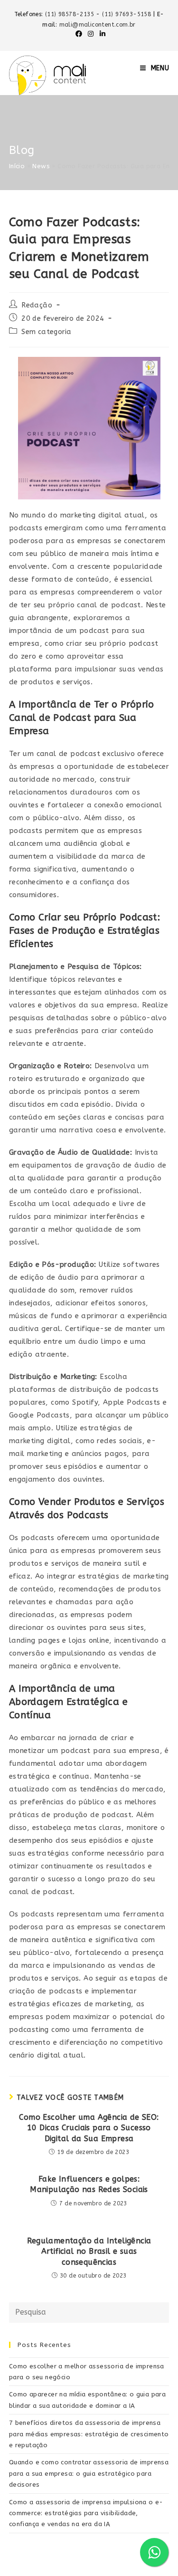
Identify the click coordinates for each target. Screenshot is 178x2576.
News (41, 166)
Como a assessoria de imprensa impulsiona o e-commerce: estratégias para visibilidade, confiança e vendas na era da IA (86, 2513)
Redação (37, 305)
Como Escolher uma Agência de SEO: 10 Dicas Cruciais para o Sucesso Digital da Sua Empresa (89, 2128)
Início (17, 166)
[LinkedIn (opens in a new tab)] (101, 34)
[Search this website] (89, 2312)
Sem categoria (46, 332)
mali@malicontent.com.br (98, 25)
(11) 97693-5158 (127, 14)
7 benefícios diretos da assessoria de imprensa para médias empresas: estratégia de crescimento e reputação (89, 2434)
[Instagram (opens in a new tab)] (91, 34)
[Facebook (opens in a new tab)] (79, 34)
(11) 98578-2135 (70, 14)
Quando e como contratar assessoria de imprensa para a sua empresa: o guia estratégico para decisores (89, 2473)
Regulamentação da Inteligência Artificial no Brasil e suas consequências (89, 2251)
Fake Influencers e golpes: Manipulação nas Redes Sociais (89, 2184)
